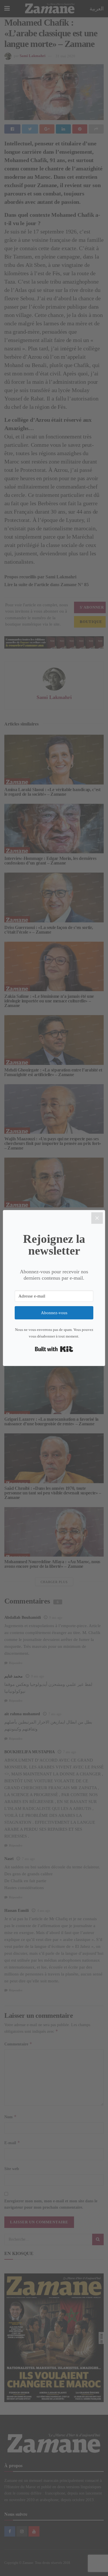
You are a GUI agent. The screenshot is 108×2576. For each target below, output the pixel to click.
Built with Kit (54, 1349)
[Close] (97, 1218)
